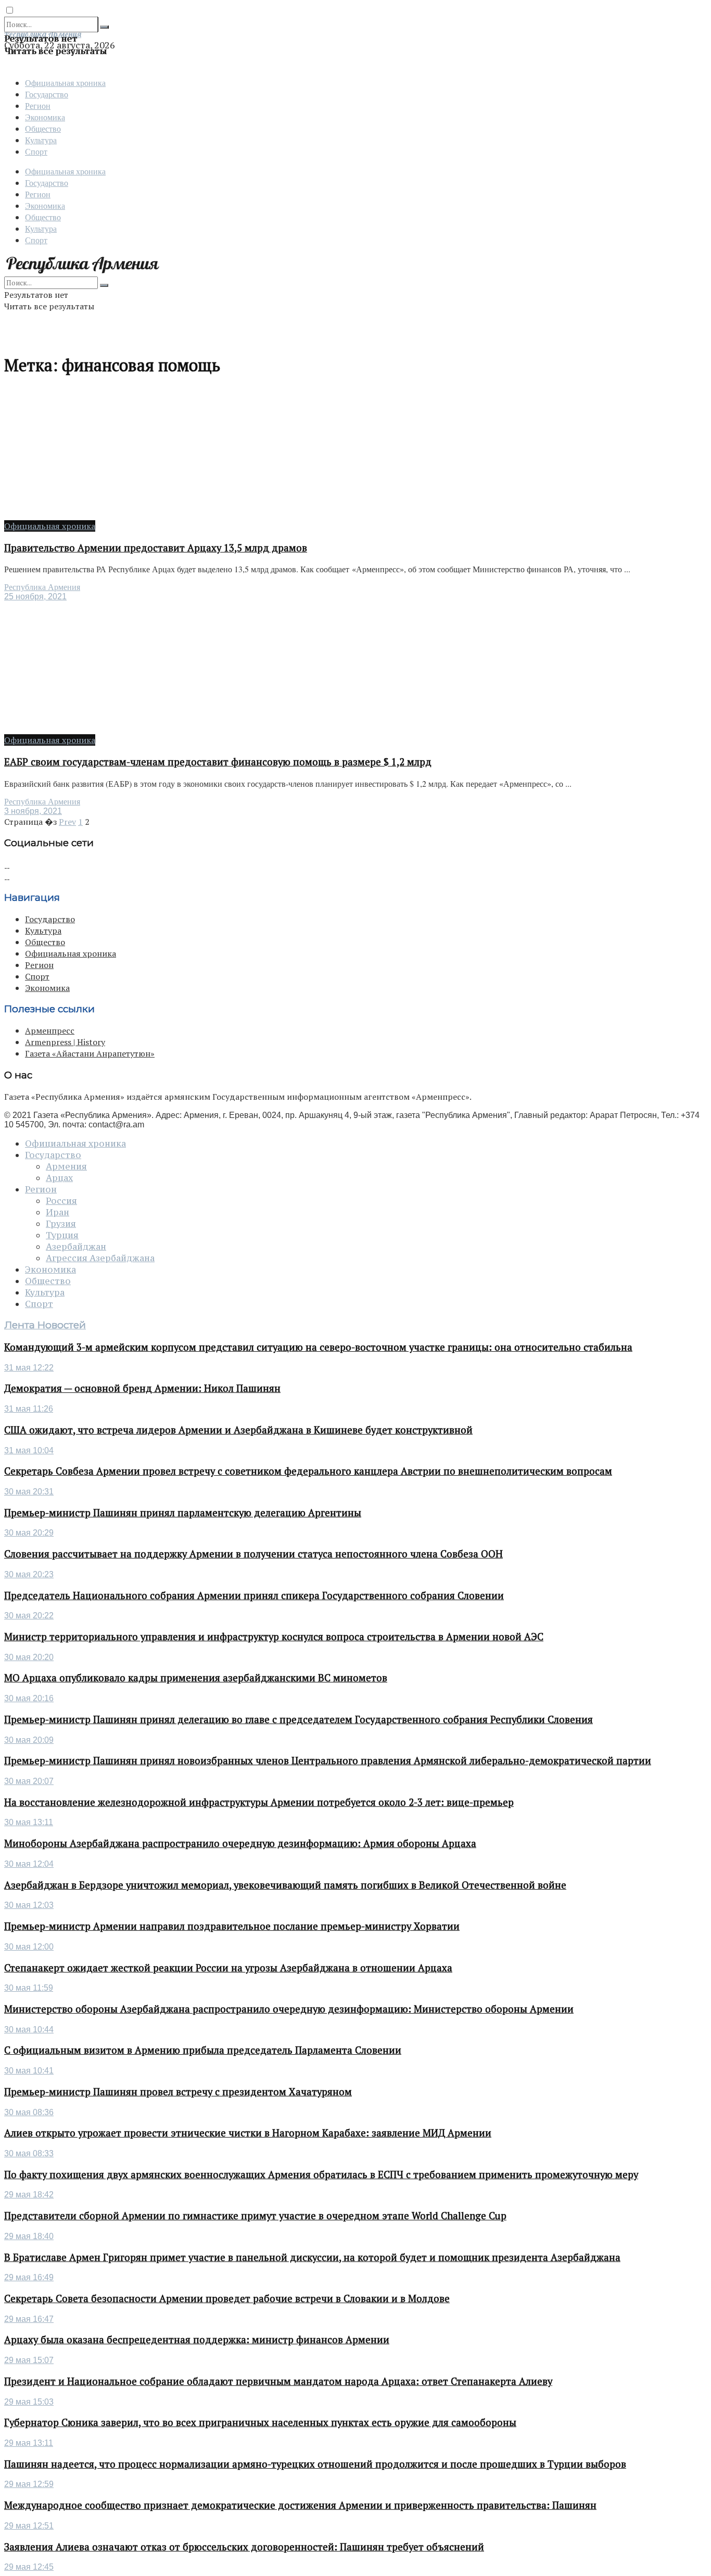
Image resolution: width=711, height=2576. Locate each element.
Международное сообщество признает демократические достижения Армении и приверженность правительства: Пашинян (300, 2505)
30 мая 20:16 (29, 1698)
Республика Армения (42, 587)
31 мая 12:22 (29, 1368)
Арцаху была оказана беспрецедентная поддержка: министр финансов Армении (197, 2340)
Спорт (36, 151)
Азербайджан (76, 1247)
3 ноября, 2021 (33, 811)
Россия (61, 1201)
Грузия (61, 1224)
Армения (66, 1166)
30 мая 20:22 (29, 1616)
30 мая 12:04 (29, 1864)
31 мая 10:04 (29, 1450)
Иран (58, 1212)
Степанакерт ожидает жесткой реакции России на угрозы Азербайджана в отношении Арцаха (228, 1968)
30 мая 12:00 (29, 1947)
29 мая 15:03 (29, 2402)
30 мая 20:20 (29, 1657)
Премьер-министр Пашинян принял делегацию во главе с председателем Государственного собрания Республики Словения (299, 1719)
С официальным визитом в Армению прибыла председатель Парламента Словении (203, 2050)
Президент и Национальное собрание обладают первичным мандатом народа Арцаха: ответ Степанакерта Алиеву (278, 2381)
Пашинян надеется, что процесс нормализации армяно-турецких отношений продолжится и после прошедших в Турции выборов (315, 2464)
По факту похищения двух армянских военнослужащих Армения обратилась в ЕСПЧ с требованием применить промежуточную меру (321, 2175)
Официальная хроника (65, 83)
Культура (41, 140)
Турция (62, 1235)
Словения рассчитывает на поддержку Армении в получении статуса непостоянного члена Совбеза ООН (253, 1554)
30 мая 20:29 (29, 1533)
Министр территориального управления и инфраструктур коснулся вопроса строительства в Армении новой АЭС (274, 1637)
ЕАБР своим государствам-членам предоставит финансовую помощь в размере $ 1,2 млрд (218, 762)
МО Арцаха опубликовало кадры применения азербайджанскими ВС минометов (196, 1678)
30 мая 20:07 (29, 1781)
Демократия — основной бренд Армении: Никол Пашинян (142, 1388)
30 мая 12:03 (29, 1905)
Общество (43, 128)
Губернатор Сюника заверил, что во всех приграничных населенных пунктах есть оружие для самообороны (260, 2422)
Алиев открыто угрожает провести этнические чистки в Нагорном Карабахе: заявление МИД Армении (248, 2133)
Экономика (45, 117)
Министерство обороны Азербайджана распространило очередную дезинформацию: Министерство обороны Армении (289, 2009)
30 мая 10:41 (29, 2071)
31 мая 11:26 (29, 1409)
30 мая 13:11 (29, 1822)
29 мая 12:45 (29, 2567)
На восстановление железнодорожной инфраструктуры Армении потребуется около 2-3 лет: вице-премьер (259, 1802)
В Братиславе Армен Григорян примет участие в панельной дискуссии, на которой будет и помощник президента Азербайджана (312, 2257)
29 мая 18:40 (29, 2236)
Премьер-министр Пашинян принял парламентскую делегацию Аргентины (183, 1513)
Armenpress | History (65, 1042)
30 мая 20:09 (29, 1740)
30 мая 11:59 (29, 1988)
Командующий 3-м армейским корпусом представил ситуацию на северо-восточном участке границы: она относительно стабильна (318, 1347)
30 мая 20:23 (29, 1574)
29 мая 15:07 (29, 2360)
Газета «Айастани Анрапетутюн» (90, 1053)
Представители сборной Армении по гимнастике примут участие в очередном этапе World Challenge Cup (255, 2216)
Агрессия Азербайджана (100, 1258)
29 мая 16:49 (29, 2277)
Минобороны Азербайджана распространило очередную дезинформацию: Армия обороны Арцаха (240, 1843)
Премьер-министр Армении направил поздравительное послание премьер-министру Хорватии (232, 1926)
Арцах (59, 1178)
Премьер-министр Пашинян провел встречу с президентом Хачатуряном (178, 2092)
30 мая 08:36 (29, 2112)
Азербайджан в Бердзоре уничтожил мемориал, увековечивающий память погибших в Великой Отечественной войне (285, 1885)
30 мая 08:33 (29, 2153)
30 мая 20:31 (29, 1492)
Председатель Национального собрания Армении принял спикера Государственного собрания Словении (254, 1595)
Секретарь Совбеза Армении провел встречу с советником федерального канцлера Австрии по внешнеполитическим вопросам (308, 1471)
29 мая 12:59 (29, 2484)
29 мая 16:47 (29, 2319)
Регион (38, 105)
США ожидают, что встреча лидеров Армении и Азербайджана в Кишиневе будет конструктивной (238, 1430)
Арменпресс (50, 1031)
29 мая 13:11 (29, 2443)
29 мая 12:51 (29, 2526)
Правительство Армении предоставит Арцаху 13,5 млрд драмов (156, 548)
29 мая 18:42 (29, 2195)
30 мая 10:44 (29, 2030)
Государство (47, 94)
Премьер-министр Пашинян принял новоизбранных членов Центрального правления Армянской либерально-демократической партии (328, 1761)
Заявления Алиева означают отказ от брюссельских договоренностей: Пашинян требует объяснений (244, 2547)
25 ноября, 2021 (35, 596)
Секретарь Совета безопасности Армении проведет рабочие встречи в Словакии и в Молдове (227, 2298)
